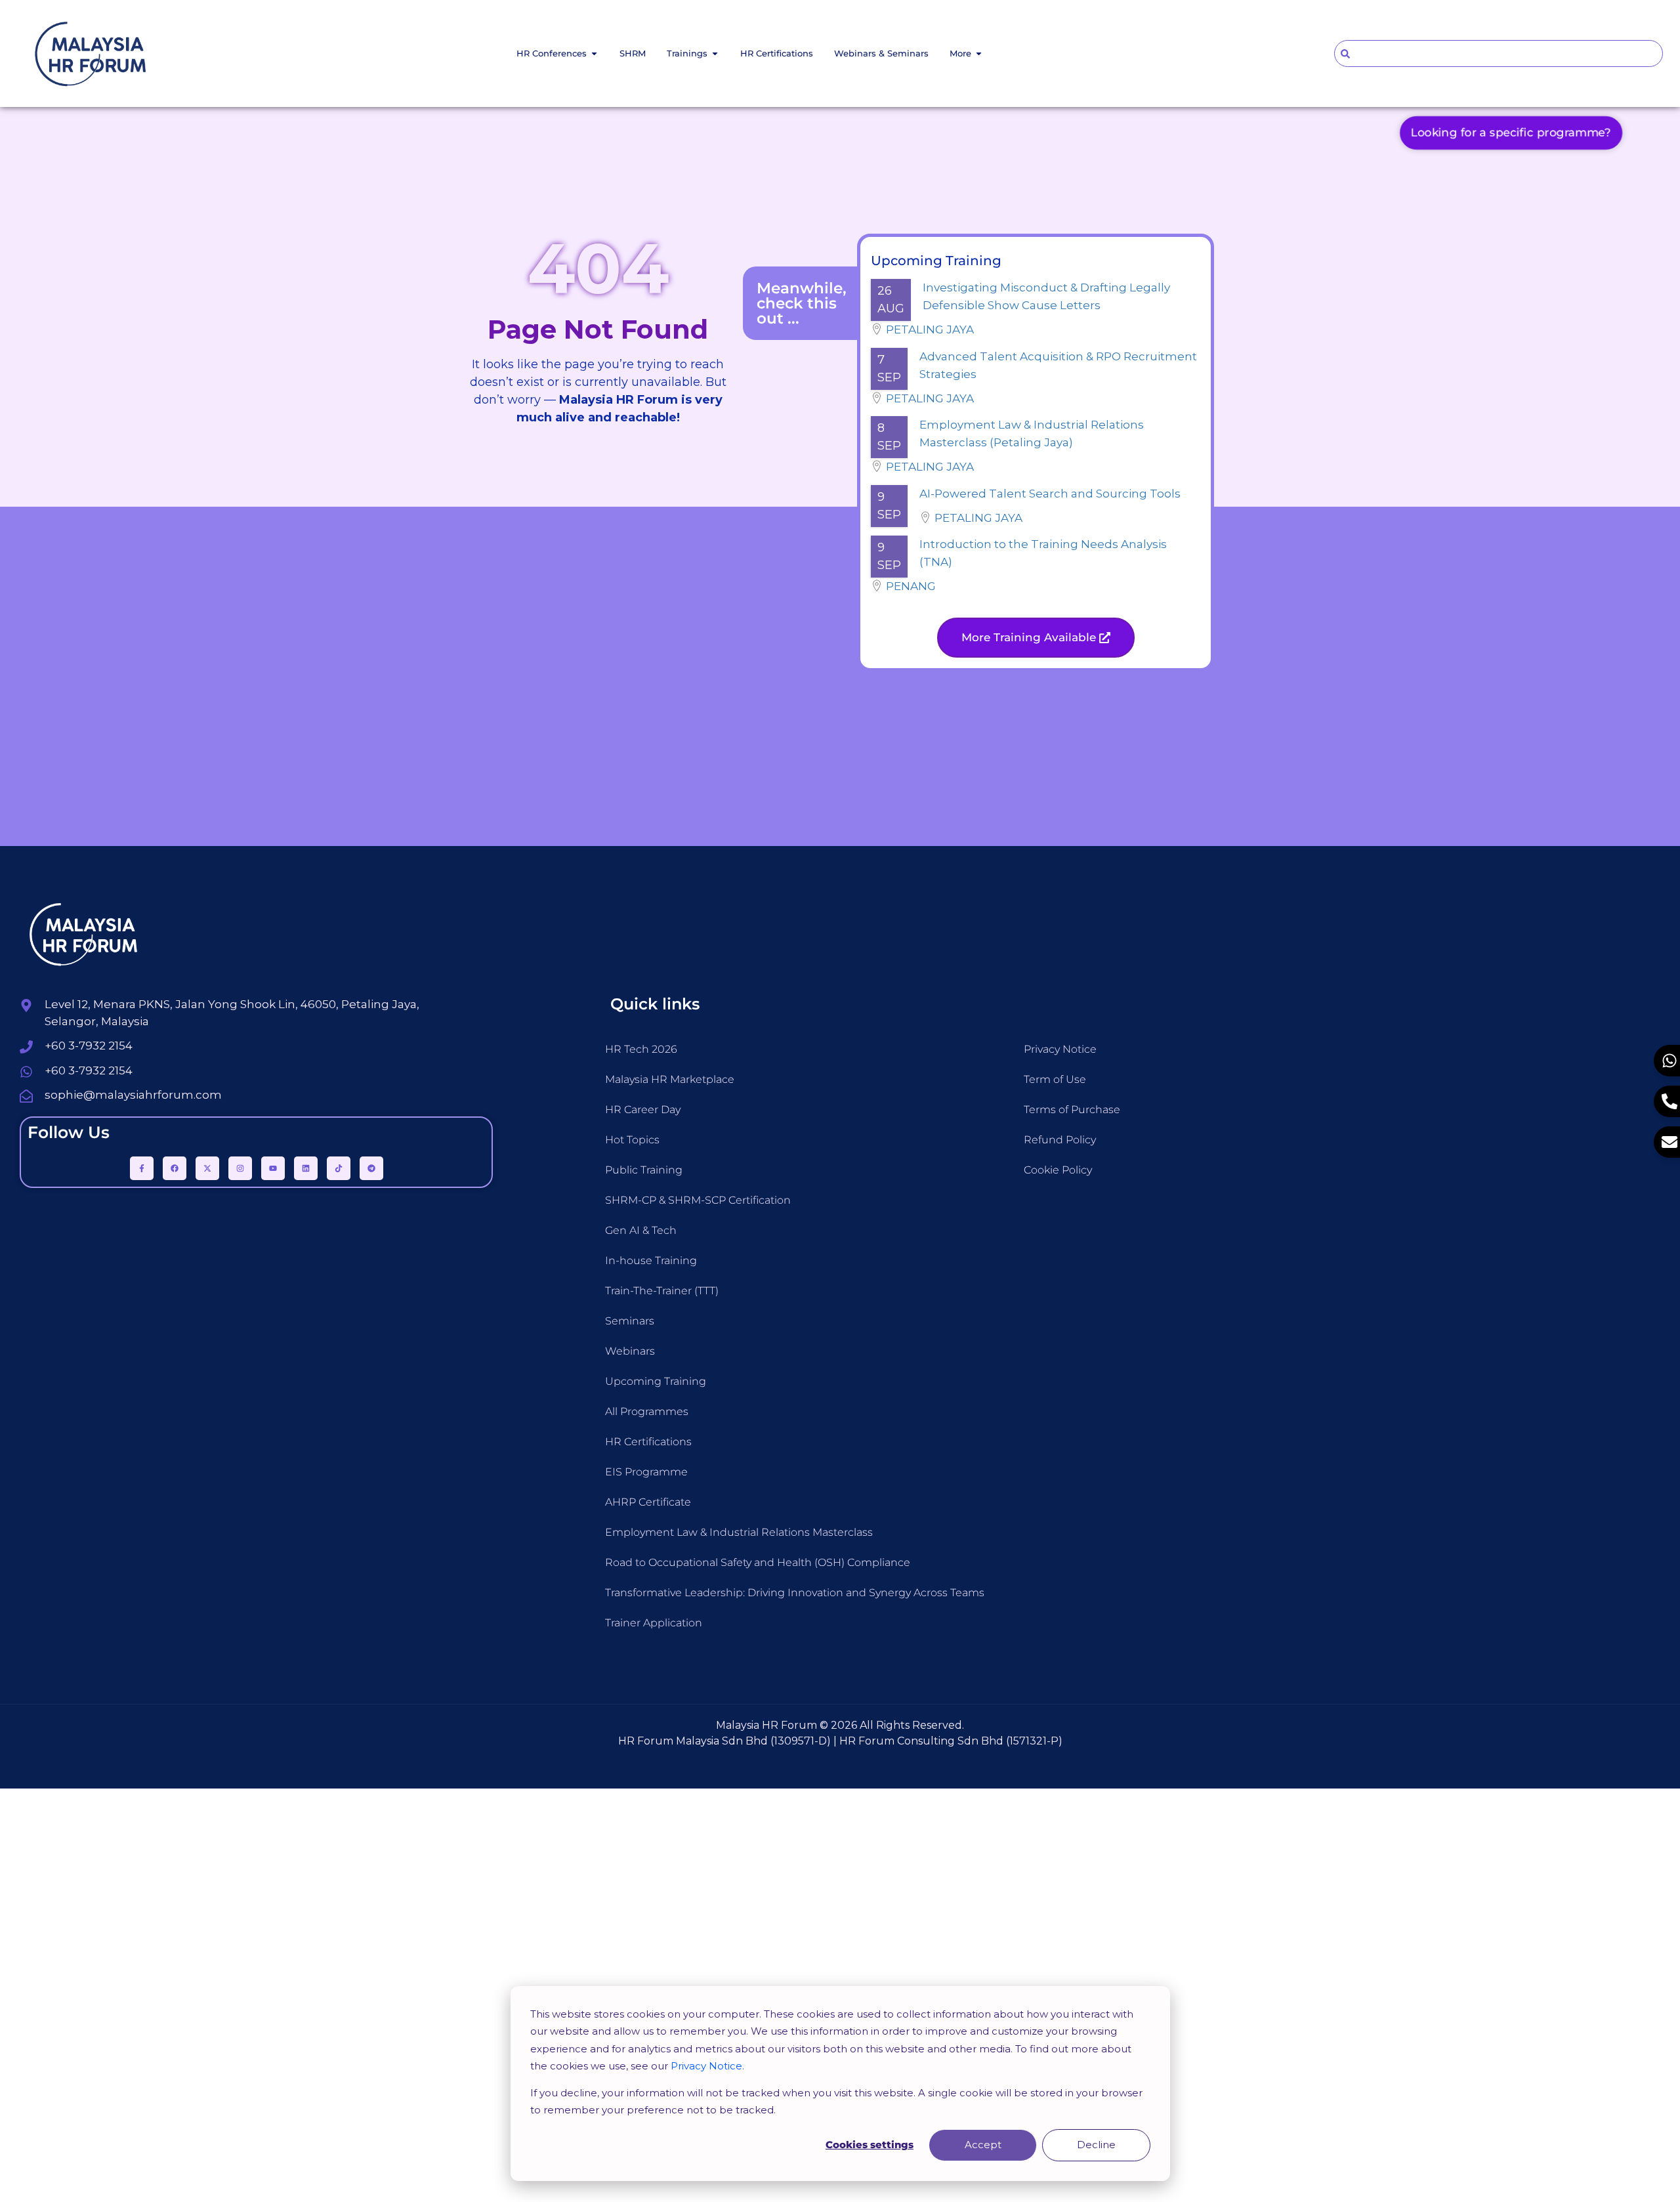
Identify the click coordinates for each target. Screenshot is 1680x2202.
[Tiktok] (339, 1168)
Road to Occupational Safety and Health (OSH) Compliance (758, 1562)
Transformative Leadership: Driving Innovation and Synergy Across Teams (795, 1593)
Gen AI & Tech (641, 1230)
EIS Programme (646, 1472)
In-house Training (651, 1260)
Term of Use (1055, 1079)
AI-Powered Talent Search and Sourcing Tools (1050, 494)
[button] (1036, 638)
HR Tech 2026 (641, 1049)
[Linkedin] (306, 1168)
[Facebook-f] (142, 1168)
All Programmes (647, 1411)
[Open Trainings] (715, 54)
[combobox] (1499, 53)
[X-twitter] (207, 1168)
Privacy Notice (1060, 1049)
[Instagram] (240, 1168)
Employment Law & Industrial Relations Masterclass (739, 1532)
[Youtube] (273, 1168)
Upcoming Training (656, 1381)
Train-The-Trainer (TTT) (662, 1291)
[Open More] (979, 54)
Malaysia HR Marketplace (670, 1079)
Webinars (630, 1351)
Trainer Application (654, 1623)
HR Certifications (648, 1442)
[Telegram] (371, 1168)
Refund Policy (1060, 1140)
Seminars (630, 1321)
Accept (983, 2145)
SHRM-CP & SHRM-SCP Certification (698, 1200)
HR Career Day (643, 1110)
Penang (911, 586)
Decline (1096, 2145)
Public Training (644, 1170)
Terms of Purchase (1072, 1110)
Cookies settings (870, 2145)
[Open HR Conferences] (594, 54)
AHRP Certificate (648, 1502)
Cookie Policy (1058, 1170)
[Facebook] (175, 1168)
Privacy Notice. (707, 2066)
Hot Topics (632, 1140)
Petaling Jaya (930, 329)
